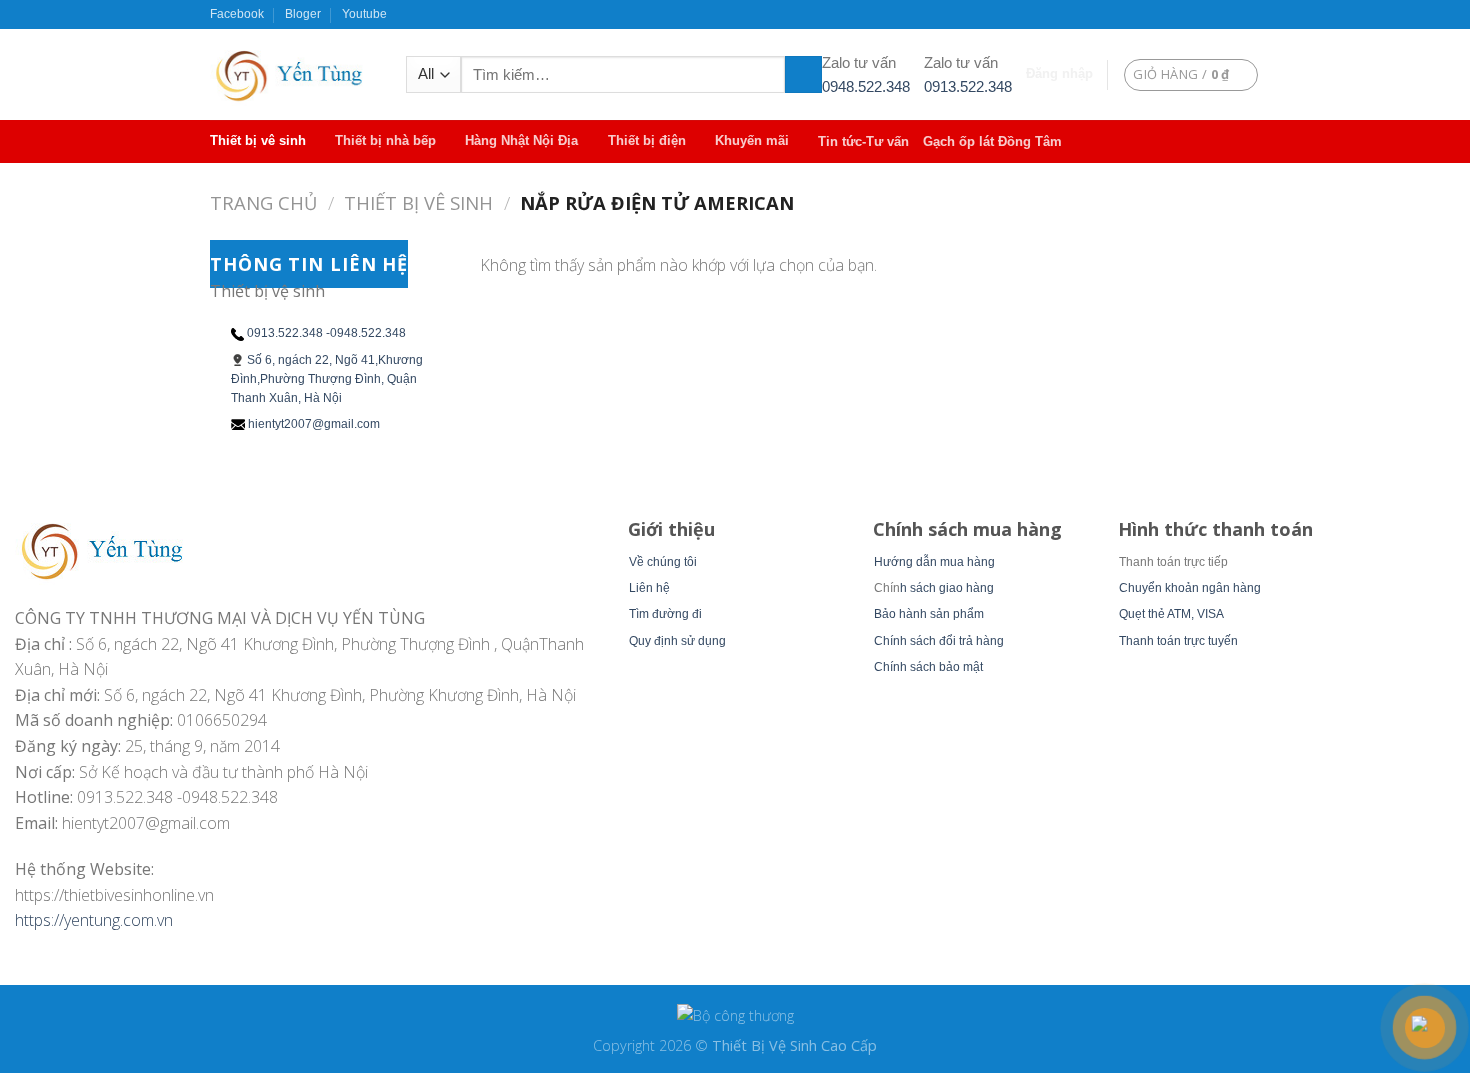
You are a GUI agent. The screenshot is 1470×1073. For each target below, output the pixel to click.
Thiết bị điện (647, 140)
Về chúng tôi (663, 562)
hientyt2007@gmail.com (314, 424)
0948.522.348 (866, 86)
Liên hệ (649, 588)
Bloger (303, 14)
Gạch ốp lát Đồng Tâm (992, 141)
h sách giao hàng (947, 588)
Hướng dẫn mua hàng (934, 562)
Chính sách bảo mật (928, 667)
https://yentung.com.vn (94, 920)
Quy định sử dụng (677, 641)
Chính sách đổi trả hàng (939, 641)
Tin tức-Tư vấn (863, 141)
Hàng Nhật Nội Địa (521, 140)
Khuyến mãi (752, 140)
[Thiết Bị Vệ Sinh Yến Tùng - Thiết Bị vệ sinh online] (293, 74)
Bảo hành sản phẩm (929, 614)
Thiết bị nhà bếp (385, 140)
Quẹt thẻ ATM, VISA (1171, 614)
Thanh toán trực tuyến (1178, 641)
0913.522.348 (968, 86)
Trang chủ (263, 202)
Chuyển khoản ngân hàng (1190, 588)
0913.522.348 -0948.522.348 (326, 333)
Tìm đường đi (665, 614)
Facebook (237, 14)
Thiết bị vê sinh (258, 140)
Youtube (364, 14)
